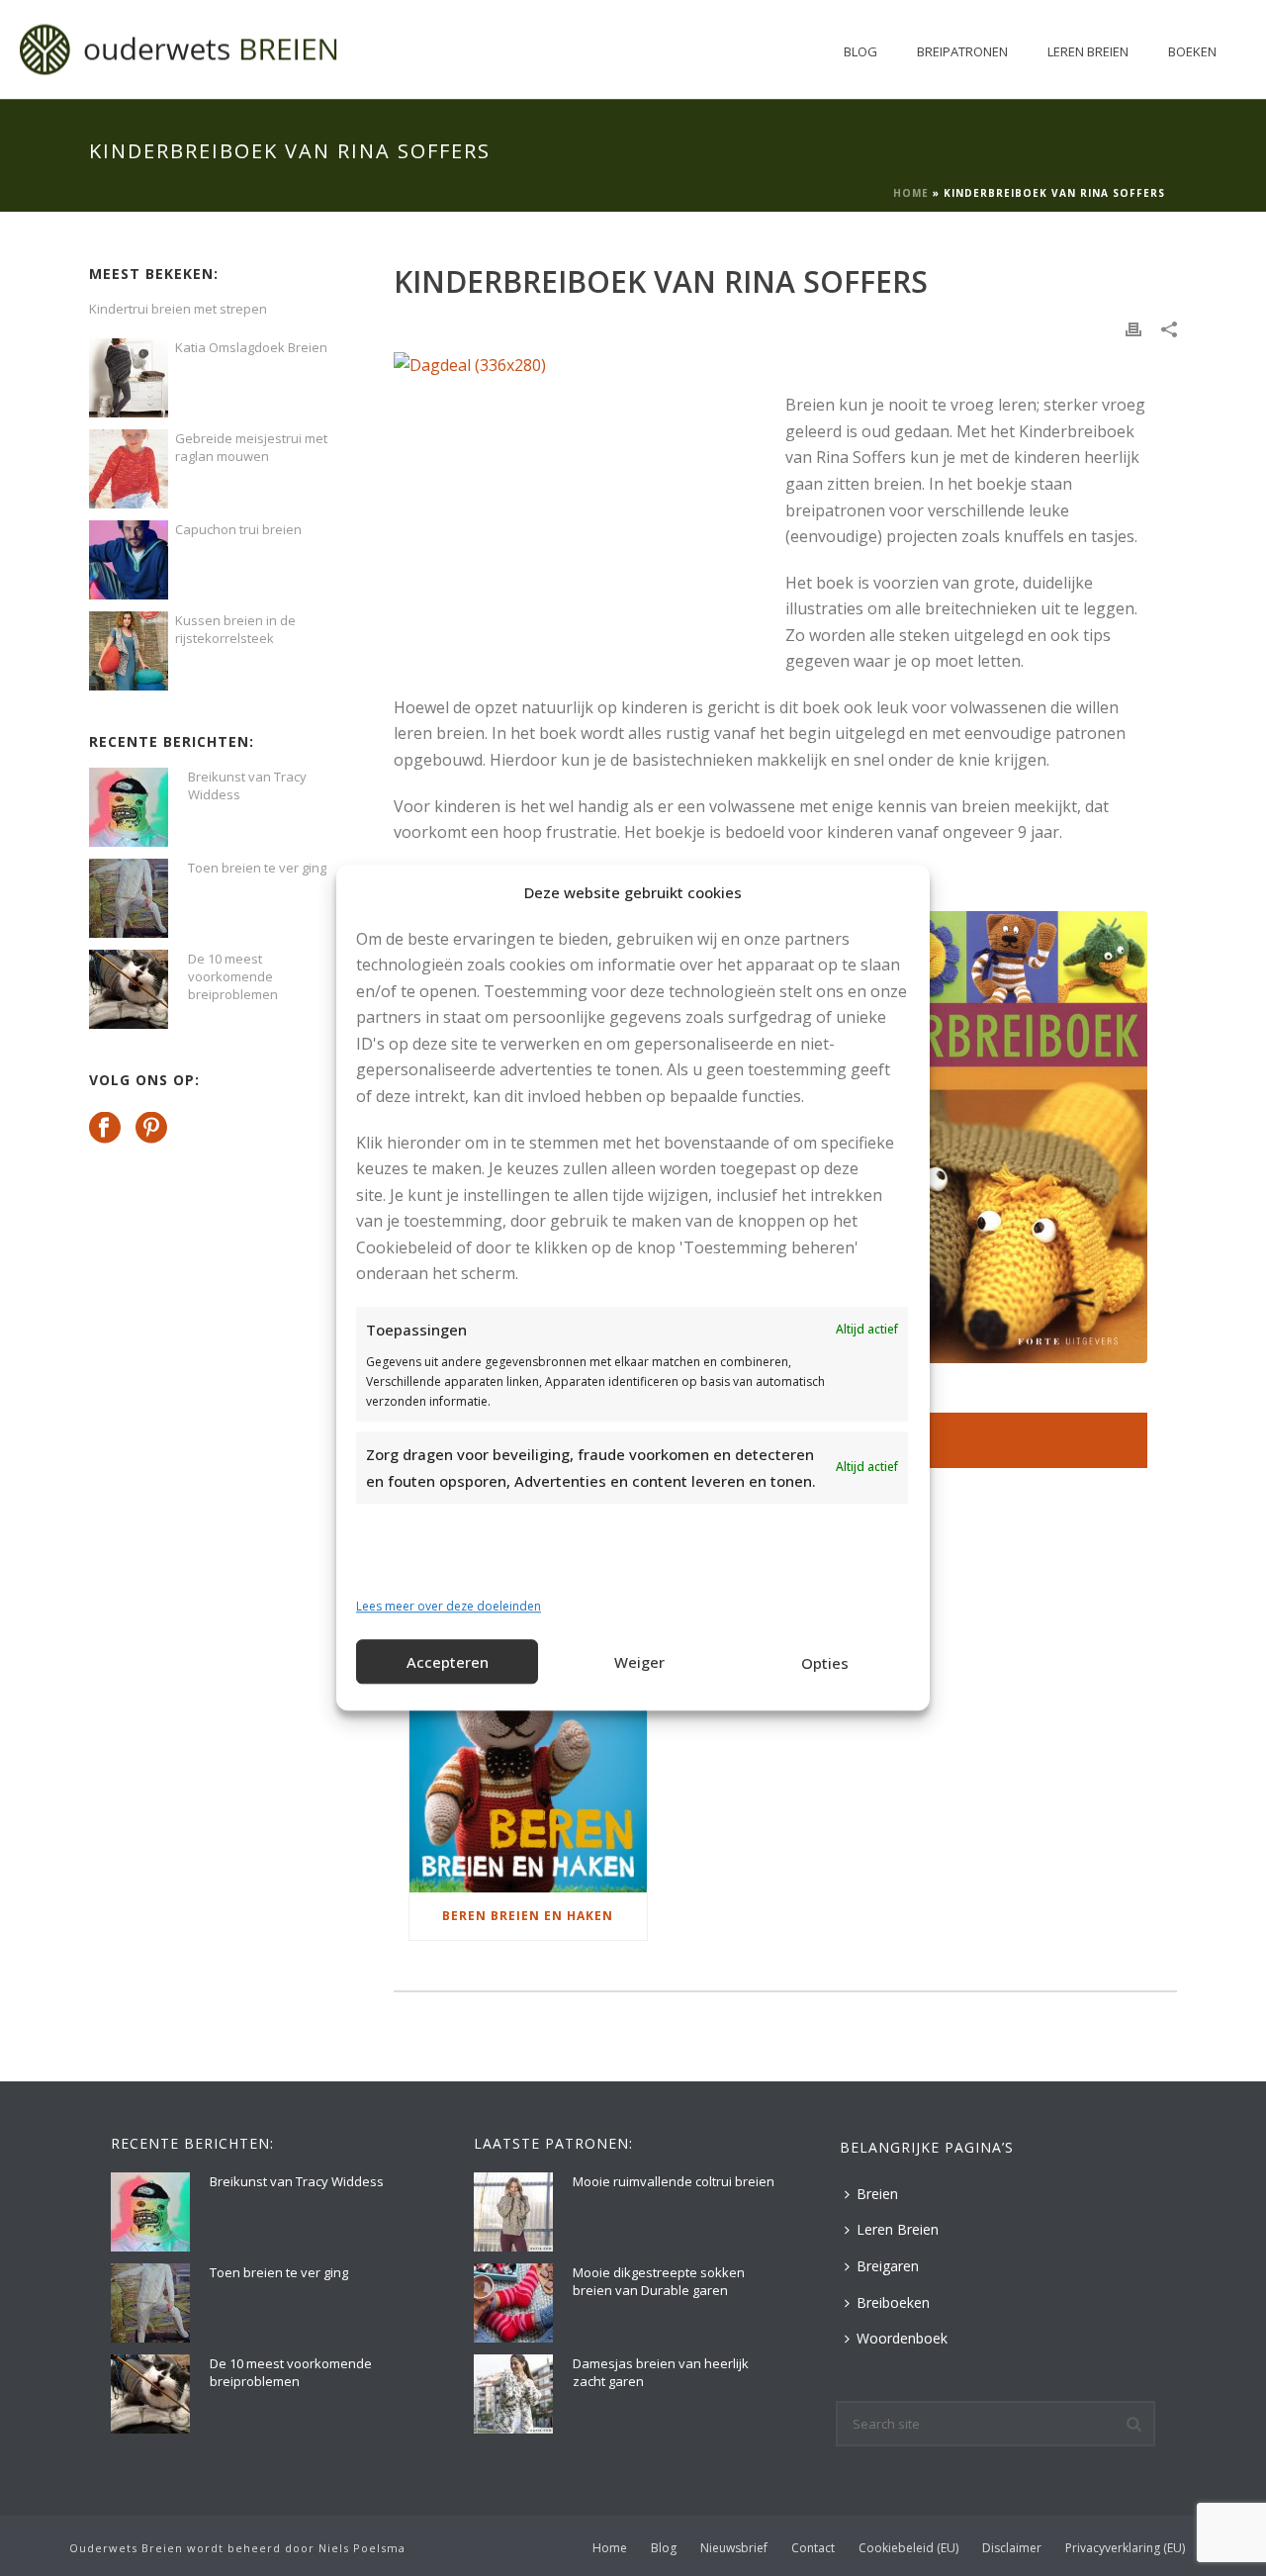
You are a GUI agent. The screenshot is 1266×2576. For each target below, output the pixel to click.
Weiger (639, 1662)
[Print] (1133, 328)
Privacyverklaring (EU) (1125, 2548)
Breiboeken (893, 2302)
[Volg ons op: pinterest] (151, 1129)
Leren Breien (1088, 51)
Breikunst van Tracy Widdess (247, 785)
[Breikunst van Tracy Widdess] (129, 807)
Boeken (1192, 51)
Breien (877, 2194)
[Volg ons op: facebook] (105, 1129)
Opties (825, 1663)
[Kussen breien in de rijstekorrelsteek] (129, 651)
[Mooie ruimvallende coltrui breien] (513, 2212)
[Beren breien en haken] (528, 1791)
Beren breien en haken (528, 1916)
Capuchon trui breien (238, 529)
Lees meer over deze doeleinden (449, 1606)
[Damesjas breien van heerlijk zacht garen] (513, 2394)
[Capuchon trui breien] (129, 560)
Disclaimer (1012, 2548)
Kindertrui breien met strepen (178, 309)
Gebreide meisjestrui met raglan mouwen (251, 447)
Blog (860, 51)
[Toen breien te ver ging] (129, 898)
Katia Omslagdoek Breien (251, 347)
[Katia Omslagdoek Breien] (129, 378)
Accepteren (448, 1662)
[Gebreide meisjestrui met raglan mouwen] (129, 469)
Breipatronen (962, 51)
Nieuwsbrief (734, 2548)
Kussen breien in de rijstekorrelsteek (235, 629)
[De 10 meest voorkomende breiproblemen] (129, 989)
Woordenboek (902, 2338)
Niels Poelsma (362, 2548)
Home (911, 193)
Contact (813, 2548)
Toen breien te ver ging (257, 868)
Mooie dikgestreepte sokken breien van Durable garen (659, 2281)
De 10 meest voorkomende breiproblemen (233, 976)
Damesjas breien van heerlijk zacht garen (661, 2372)
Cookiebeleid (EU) (908, 2548)
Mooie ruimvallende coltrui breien (674, 2181)
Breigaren (888, 2266)
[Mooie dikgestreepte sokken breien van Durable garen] (513, 2303)
